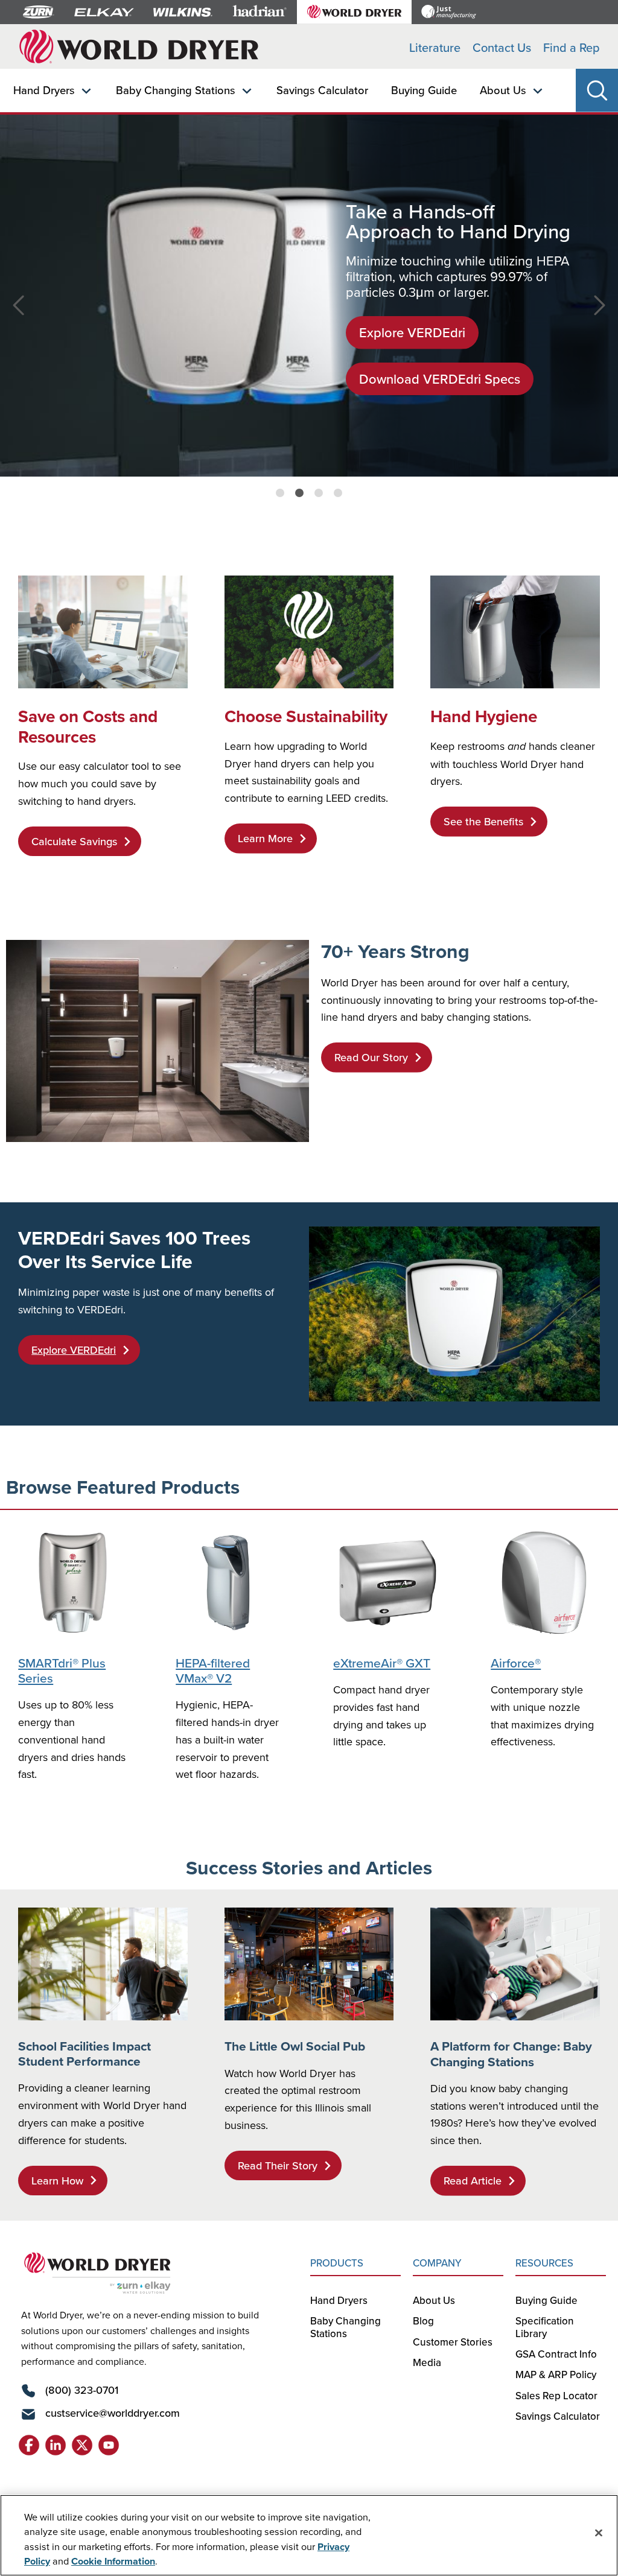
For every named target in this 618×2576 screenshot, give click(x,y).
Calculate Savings (74, 841)
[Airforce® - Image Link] (545, 1583)
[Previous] (15, 312)
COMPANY (437, 2263)
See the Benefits (483, 821)
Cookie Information (113, 2561)
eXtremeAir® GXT (382, 1663)
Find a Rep (572, 47)
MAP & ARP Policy (556, 2375)
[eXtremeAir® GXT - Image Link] (388, 1583)
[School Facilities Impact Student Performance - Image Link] (103, 1964)
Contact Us (502, 47)
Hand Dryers (44, 90)
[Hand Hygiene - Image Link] (515, 632)
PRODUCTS (337, 2263)
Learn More (265, 838)
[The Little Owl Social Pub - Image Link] (309, 1964)
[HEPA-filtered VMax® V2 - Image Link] (230, 1583)
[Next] (603, 312)
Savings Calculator (322, 90)
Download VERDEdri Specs (440, 379)
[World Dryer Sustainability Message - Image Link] (309, 632)
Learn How (57, 2181)
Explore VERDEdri (412, 332)
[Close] (599, 2533)
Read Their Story (278, 2165)
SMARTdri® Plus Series (62, 1670)
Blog (423, 2321)
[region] (309, 2535)
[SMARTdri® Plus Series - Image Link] (73, 1583)
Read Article (473, 2181)
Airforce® (516, 1663)
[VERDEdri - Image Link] (454, 1314)
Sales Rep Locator (556, 2396)
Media (427, 2362)
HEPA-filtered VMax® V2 (213, 1670)
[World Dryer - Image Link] (158, 1041)
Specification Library (545, 2327)
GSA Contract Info (556, 2354)
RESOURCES (544, 2263)
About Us (503, 90)
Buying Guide (424, 90)
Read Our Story (371, 1057)
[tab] (280, 493)
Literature (435, 47)
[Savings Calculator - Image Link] (103, 632)
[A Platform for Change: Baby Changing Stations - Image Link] (515, 1964)
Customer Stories (453, 2342)
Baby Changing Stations (176, 90)
